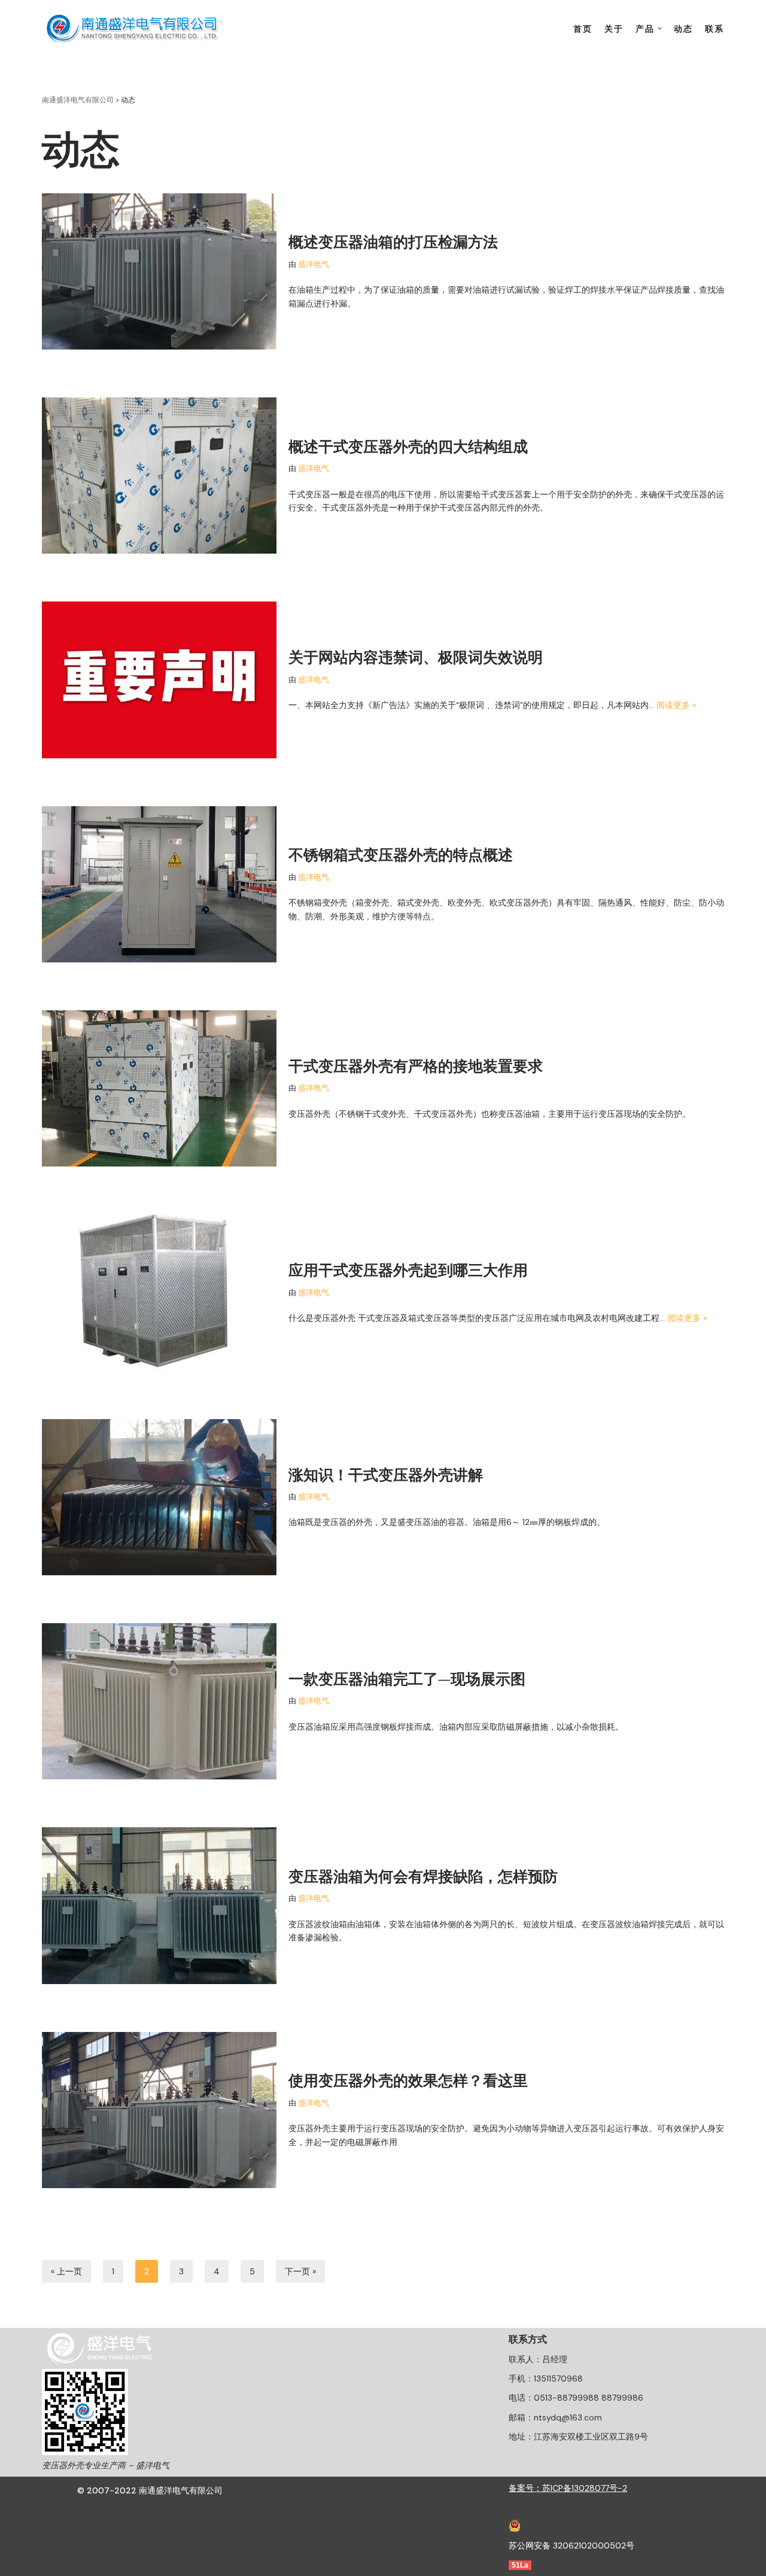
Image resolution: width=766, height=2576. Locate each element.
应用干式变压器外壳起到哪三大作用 (408, 1270)
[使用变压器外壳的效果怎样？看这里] (159, 2110)
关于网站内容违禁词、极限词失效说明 (416, 657)
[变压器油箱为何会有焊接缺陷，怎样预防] (159, 1905)
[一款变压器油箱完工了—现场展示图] (159, 1701)
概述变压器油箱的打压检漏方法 (393, 242)
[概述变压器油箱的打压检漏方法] (159, 271)
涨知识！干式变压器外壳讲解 (386, 1475)
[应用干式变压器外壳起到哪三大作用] (159, 1292)
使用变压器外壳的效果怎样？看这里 (408, 2080)
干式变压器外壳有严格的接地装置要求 (416, 1066)
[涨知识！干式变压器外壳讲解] (159, 1497)
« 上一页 (66, 2271)
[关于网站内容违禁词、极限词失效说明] (159, 680)
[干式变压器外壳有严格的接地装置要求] (159, 1088)
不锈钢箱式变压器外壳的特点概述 (401, 855)
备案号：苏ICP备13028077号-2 (568, 2488)
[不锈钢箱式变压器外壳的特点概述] (159, 884)
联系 (715, 29)
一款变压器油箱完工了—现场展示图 (407, 1679)
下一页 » (300, 2271)
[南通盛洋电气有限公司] (135, 29)
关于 (614, 29)
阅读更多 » (676, 705)
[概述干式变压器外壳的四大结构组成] (159, 476)
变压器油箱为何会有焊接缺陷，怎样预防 (423, 1876)
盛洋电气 (314, 265)
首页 (583, 29)
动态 (683, 29)
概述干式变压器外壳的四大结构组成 (408, 446)
